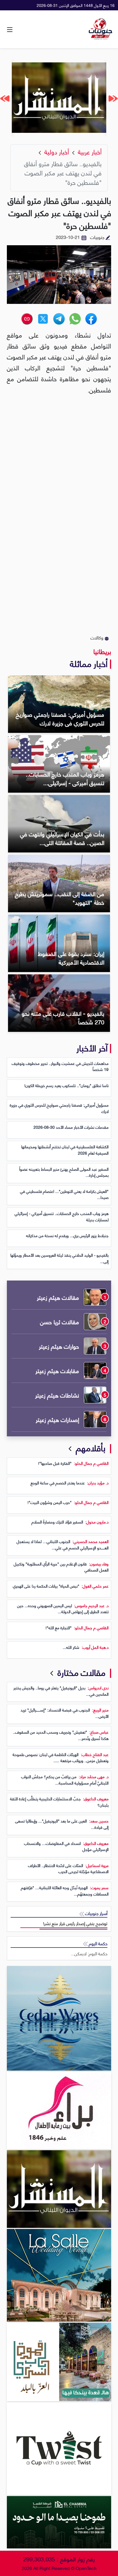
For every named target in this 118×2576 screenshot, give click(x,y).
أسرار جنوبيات (96, 1913)
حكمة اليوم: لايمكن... (89, 1953)
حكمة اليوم (98, 1943)
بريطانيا (102, 651)
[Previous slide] (113, 98)
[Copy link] (27, 319)
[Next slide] (5, 98)
